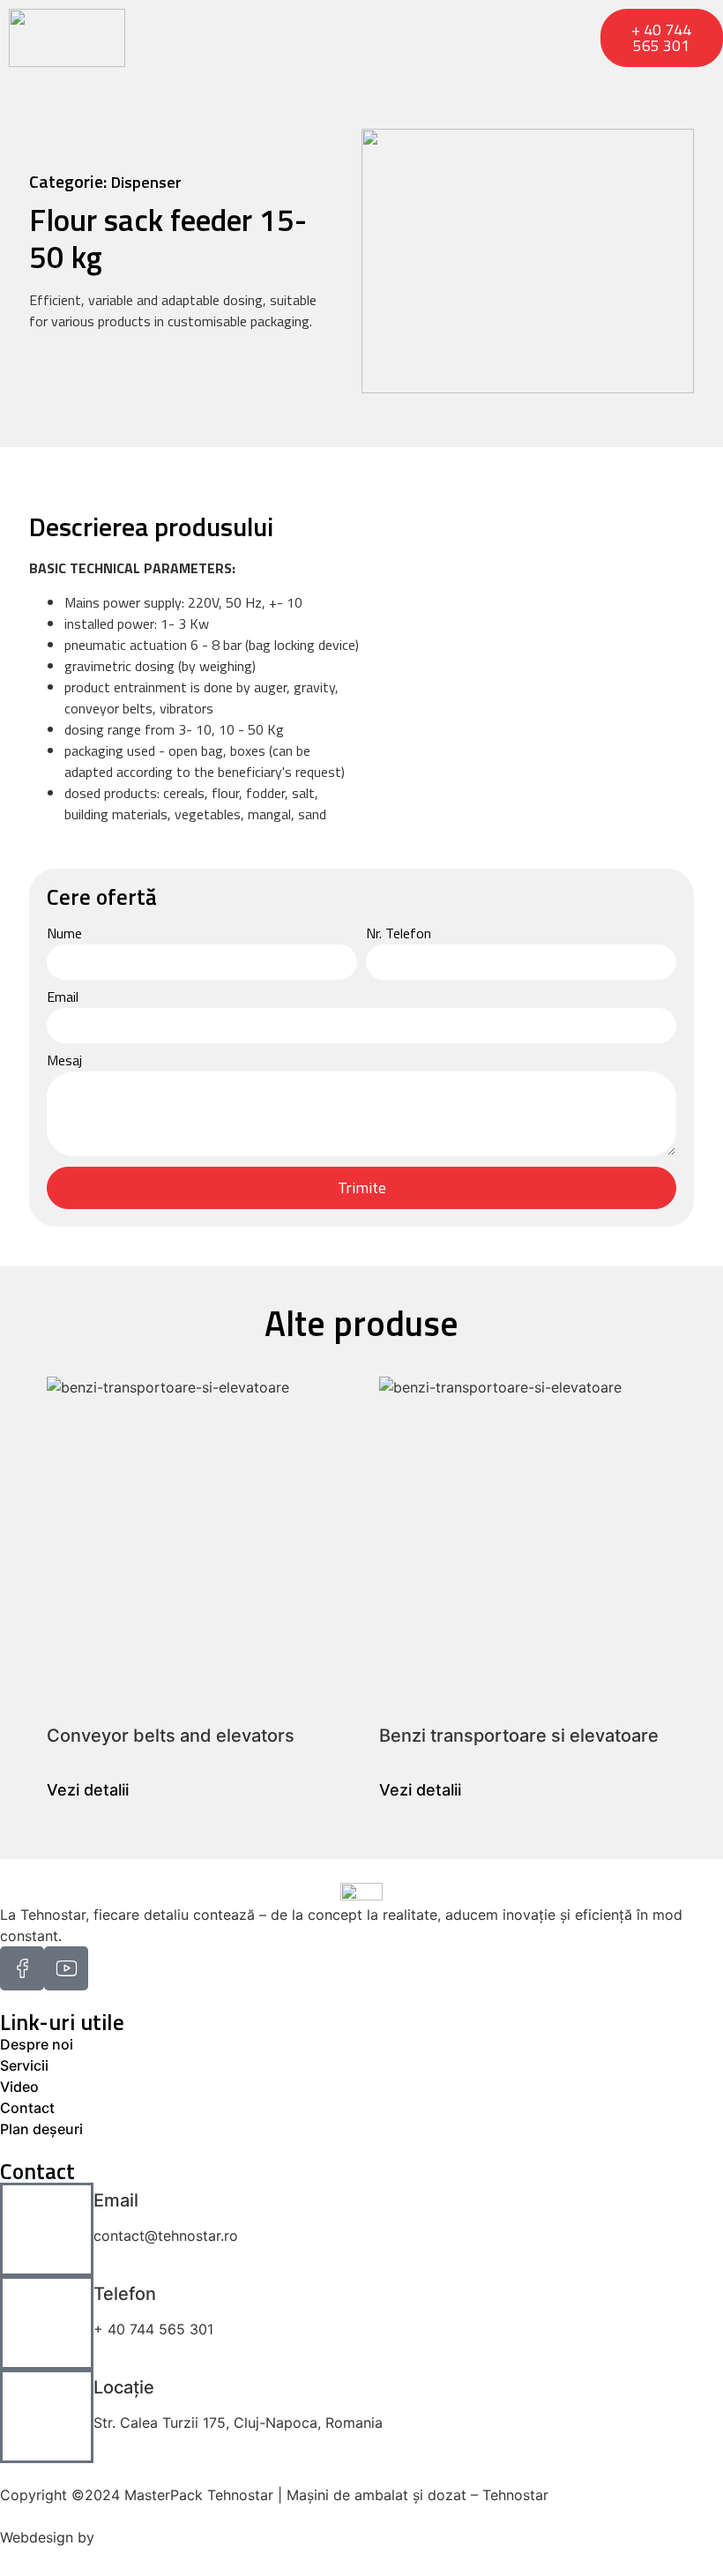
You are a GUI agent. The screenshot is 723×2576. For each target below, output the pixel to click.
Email (63, 998)
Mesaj (64, 1062)
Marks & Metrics (153, 2537)
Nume (64, 935)
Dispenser (146, 182)
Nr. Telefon (399, 935)
